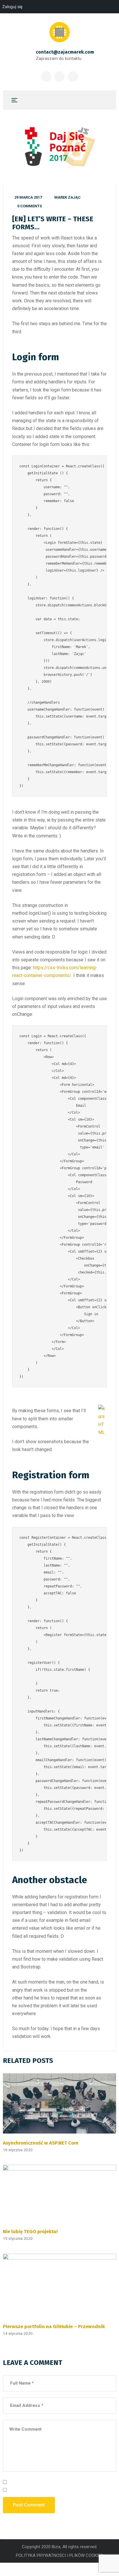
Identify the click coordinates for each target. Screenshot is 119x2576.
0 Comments (30, 206)
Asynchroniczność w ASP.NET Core (41, 2143)
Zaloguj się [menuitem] (12, 7)
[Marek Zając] (59, 32)
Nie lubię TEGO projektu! (30, 2231)
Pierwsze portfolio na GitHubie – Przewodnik (54, 2326)
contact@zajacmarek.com (65, 52)
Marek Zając (67, 197)
